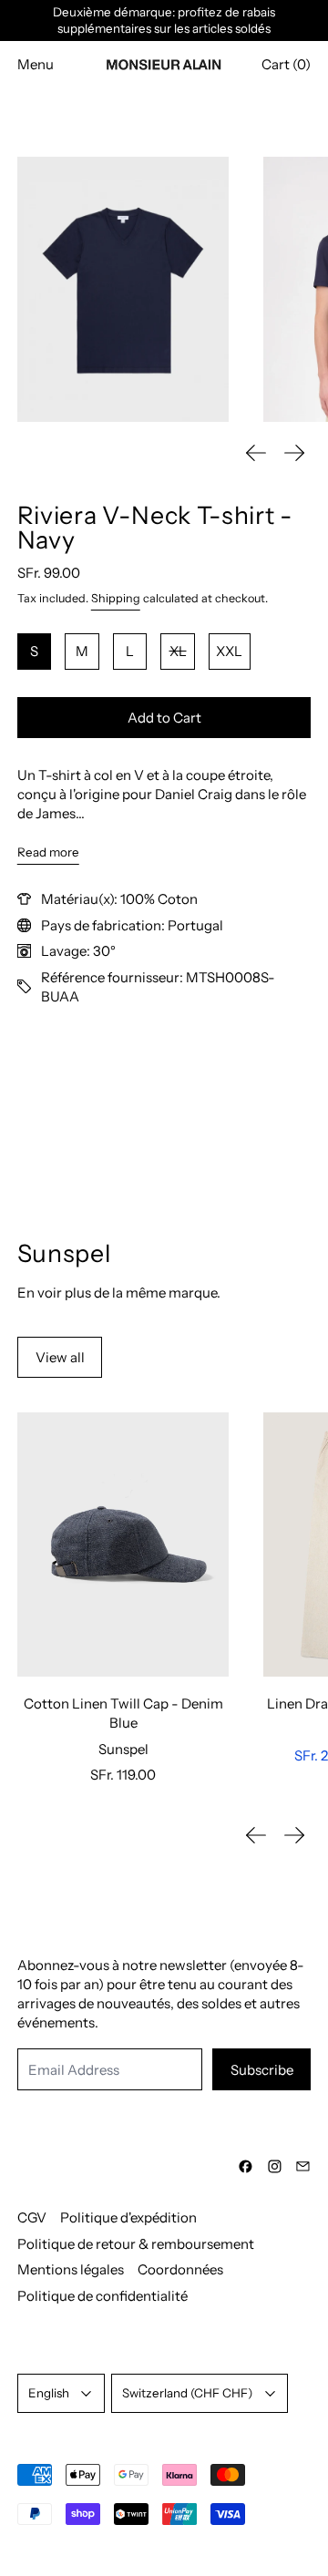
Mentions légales (71, 2269)
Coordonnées (180, 2269)
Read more (48, 852)
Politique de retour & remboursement (136, 2244)
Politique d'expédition (128, 2217)
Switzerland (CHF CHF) (187, 2393)
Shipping (116, 598)
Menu (36, 64)
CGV (32, 2217)
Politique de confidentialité (102, 2296)
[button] (123, 289)
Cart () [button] (286, 64)
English (49, 2393)
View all (60, 1357)
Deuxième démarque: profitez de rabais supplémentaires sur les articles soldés (164, 21)
